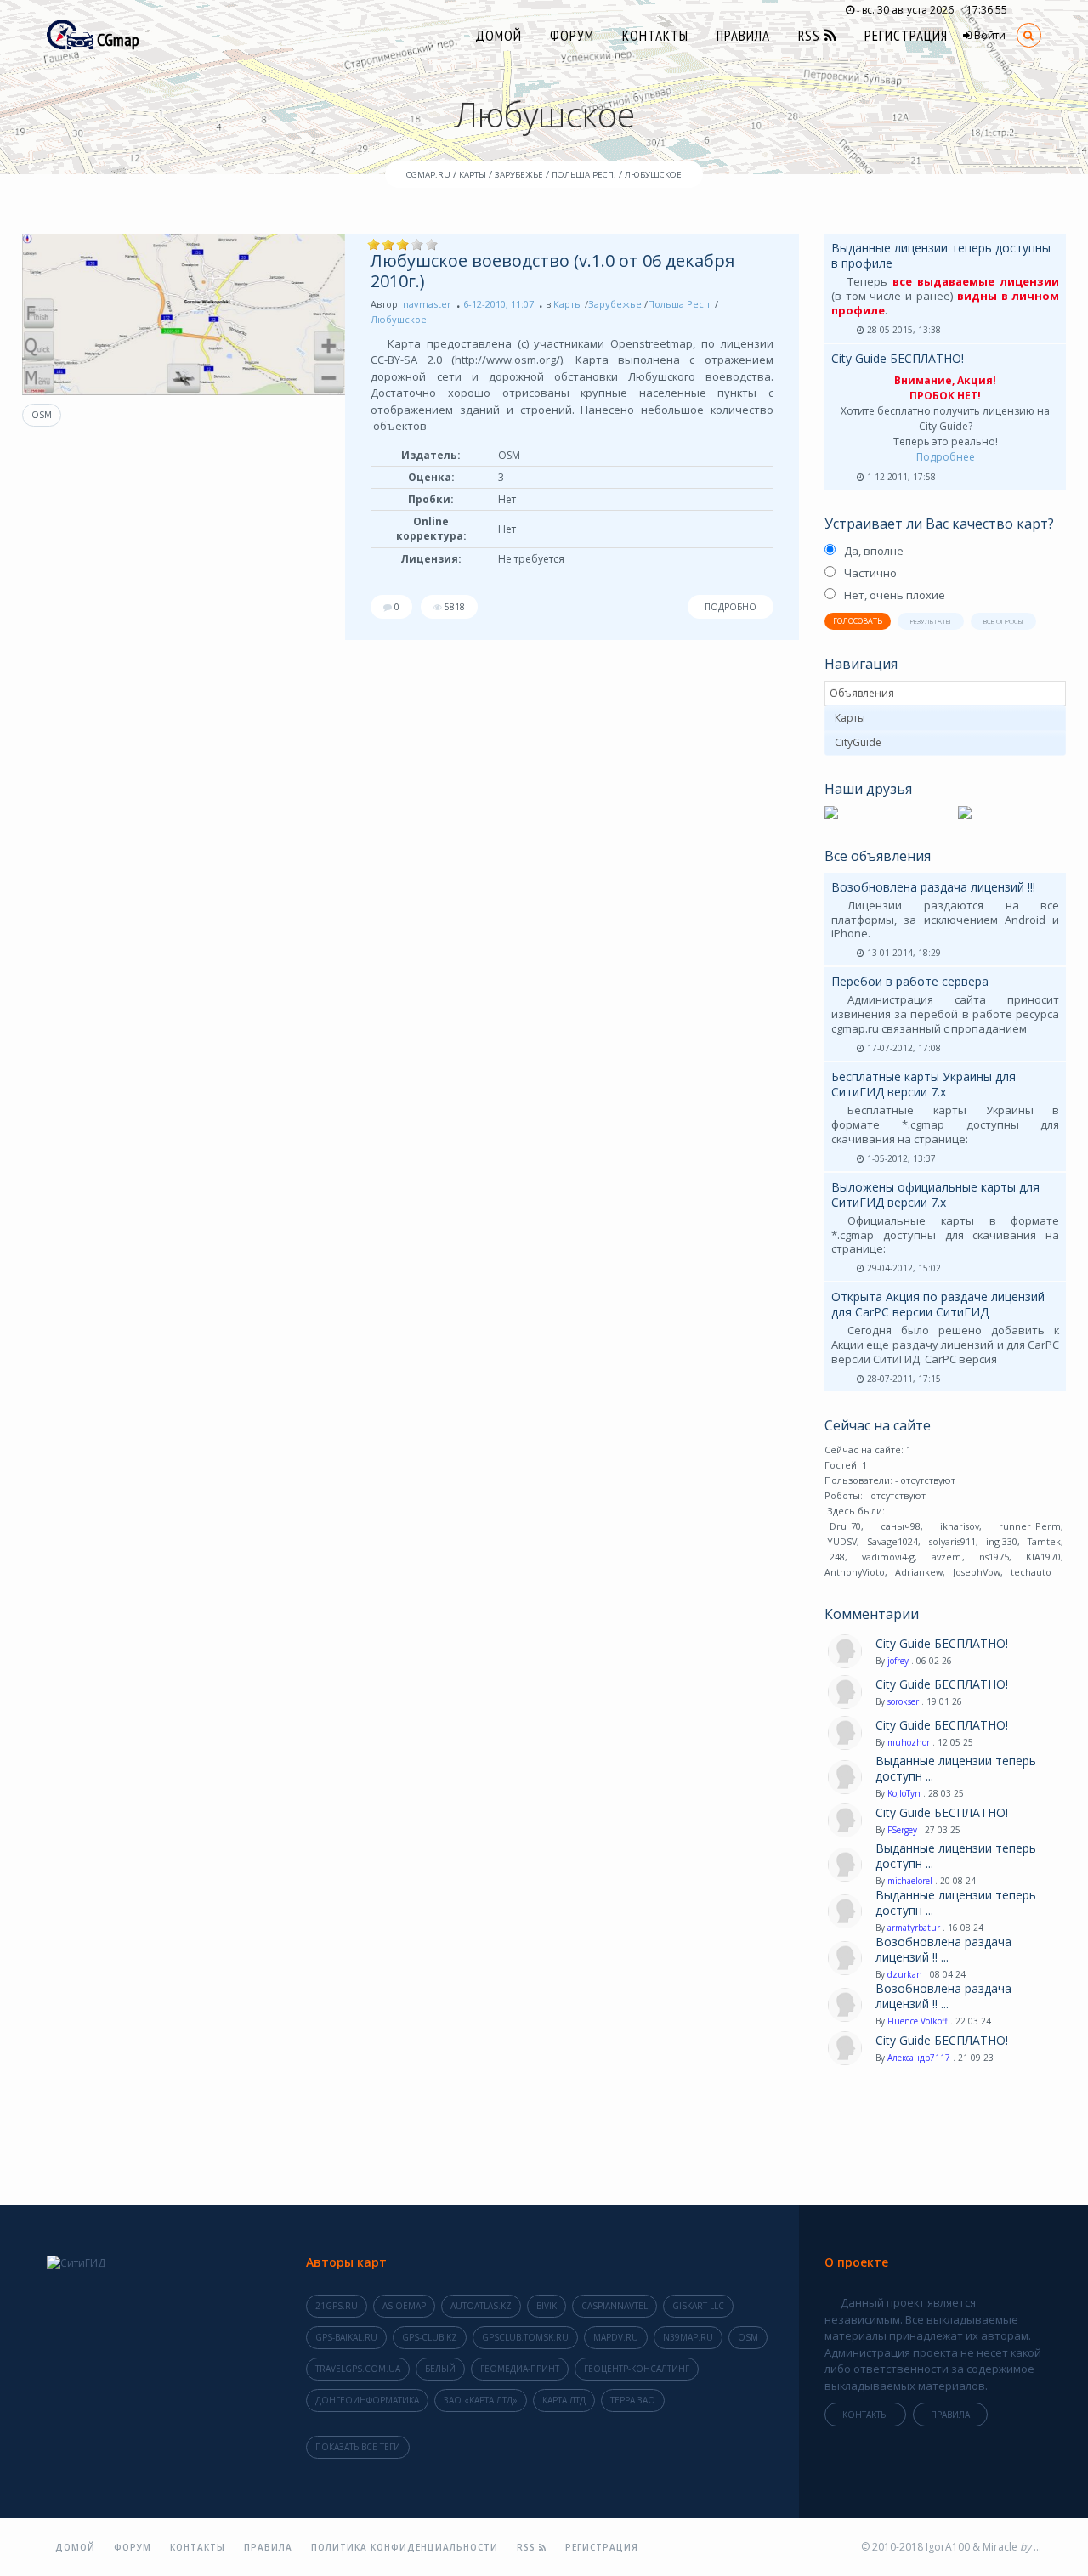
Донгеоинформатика (367, 2400)
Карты (568, 304)
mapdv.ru (616, 2337)
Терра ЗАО (633, 2400)
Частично (870, 573)
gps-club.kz (430, 2337)
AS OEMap (404, 2306)
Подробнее (946, 457)
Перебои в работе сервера (910, 981)
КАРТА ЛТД (564, 2400)
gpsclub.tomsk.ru (525, 2337)
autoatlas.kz (481, 2306)
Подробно (731, 607)
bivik (547, 2306)
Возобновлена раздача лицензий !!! (933, 887)
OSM (42, 415)
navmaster (427, 304)
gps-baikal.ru (346, 2337)
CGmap (116, 40)
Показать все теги (358, 2447)
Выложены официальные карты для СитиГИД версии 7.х (935, 1195)
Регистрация (906, 36)
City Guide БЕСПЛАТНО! (898, 358)
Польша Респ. (680, 304)
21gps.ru (337, 2306)
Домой (499, 36)
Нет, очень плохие (895, 595)
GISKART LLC (698, 2306)
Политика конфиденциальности (405, 2547)
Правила (743, 36)
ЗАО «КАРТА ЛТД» (481, 2400)
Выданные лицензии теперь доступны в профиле (941, 255)
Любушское (399, 319)
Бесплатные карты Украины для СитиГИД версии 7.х (924, 1084)
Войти (989, 35)
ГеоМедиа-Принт (520, 2369)
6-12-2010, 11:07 (499, 304)
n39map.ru (688, 2337)
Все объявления (878, 856)
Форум (572, 36)
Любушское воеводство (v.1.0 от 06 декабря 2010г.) (552, 271)
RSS (811, 36)
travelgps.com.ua (358, 2369)
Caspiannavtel (615, 2306)
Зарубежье (615, 304)
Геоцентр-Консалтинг (637, 2369)
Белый (440, 2369)
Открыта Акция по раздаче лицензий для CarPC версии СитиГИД (938, 1304)
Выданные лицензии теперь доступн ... (956, 1769)
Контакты (655, 36)
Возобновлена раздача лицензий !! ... (943, 1950)
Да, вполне (874, 551)
